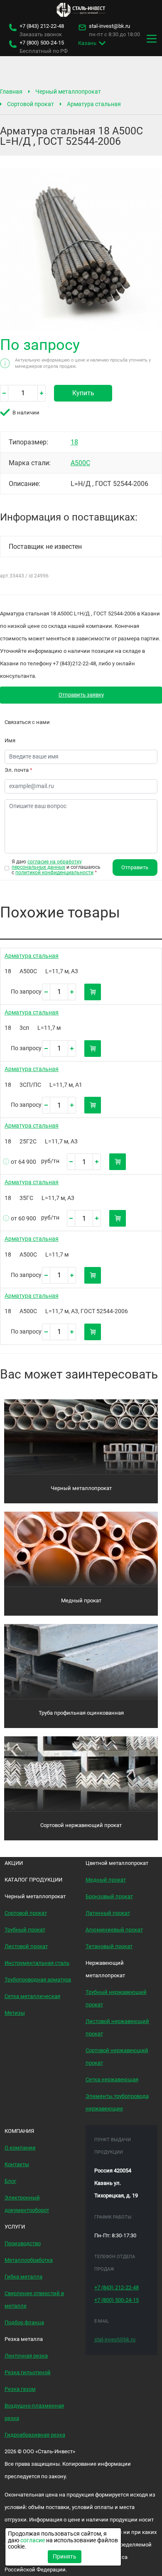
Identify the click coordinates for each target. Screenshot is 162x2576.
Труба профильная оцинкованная (81, 1713)
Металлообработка (29, 2260)
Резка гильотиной (28, 2372)
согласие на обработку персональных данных (47, 864)
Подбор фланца (24, 2322)
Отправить (135, 867)
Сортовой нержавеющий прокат (81, 1825)
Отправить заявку (81, 695)
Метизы (15, 2013)
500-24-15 (42, 43)
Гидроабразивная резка (35, 2435)
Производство (23, 2243)
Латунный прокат (108, 1913)
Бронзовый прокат (109, 1896)
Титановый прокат (109, 1946)
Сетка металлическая (32, 1996)
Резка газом (20, 2389)
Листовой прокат (26, 1946)
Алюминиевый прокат (114, 1930)
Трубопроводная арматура (38, 1980)
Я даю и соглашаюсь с (56, 867)
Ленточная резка (26, 2356)
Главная (11, 92)
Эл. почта (18, 770)
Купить (83, 393)
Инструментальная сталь (37, 1963)
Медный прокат (81, 1600)
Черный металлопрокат (68, 92)
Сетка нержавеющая (112, 2079)
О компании (20, 2148)
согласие (33, 2540)
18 (74, 442)
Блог (10, 2181)
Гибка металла (23, 2277)
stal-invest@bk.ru (109, 26)
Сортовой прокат (31, 104)
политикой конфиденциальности (54, 873)
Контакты (17, 2164)
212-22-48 (42, 26)
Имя (10, 740)
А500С (80, 463)
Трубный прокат (25, 1930)
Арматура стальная (94, 104)
